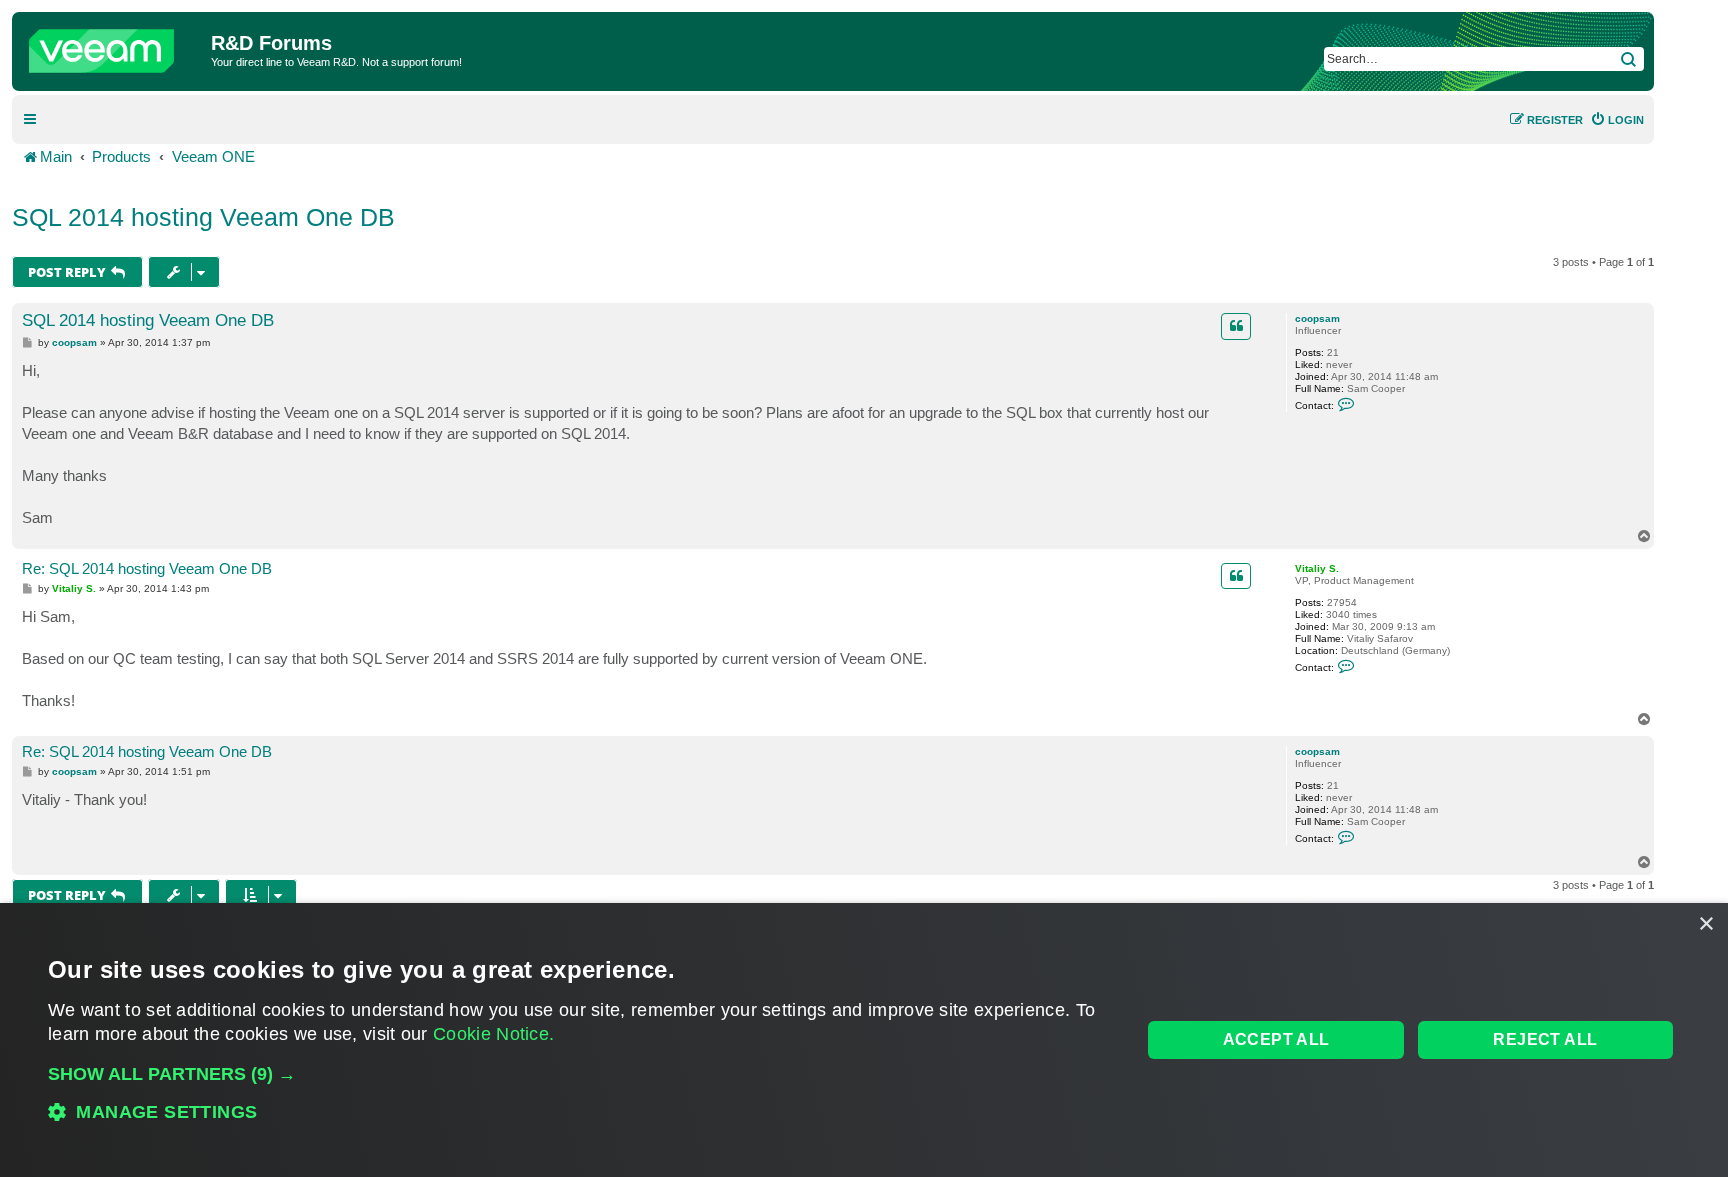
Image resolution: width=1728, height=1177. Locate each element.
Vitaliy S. (1317, 568)
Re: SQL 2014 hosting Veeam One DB (147, 568)
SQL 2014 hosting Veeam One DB (203, 217)
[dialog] (864, 1040)
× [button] (1705, 924)
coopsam (1317, 318)
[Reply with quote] (1236, 326)
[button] (578, 1074)
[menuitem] (1617, 120)
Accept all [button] (1276, 1039)
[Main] (114, 46)
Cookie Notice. (493, 1034)
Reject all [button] (1545, 1039)
